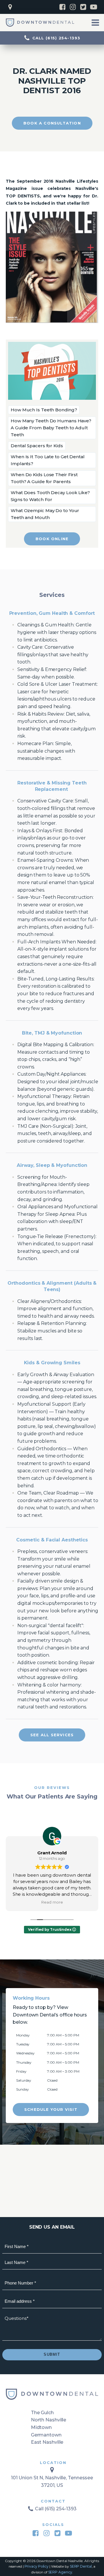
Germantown (46, 2435)
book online (52, 539)
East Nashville (47, 2442)
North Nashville (49, 2420)
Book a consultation (52, 123)
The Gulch (42, 2413)
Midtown (41, 2427)
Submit (52, 2354)
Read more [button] (52, 1902)
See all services (52, 1735)
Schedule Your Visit (51, 2109)
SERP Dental (81, 2566)
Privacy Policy (37, 2566)
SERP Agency (60, 2572)
